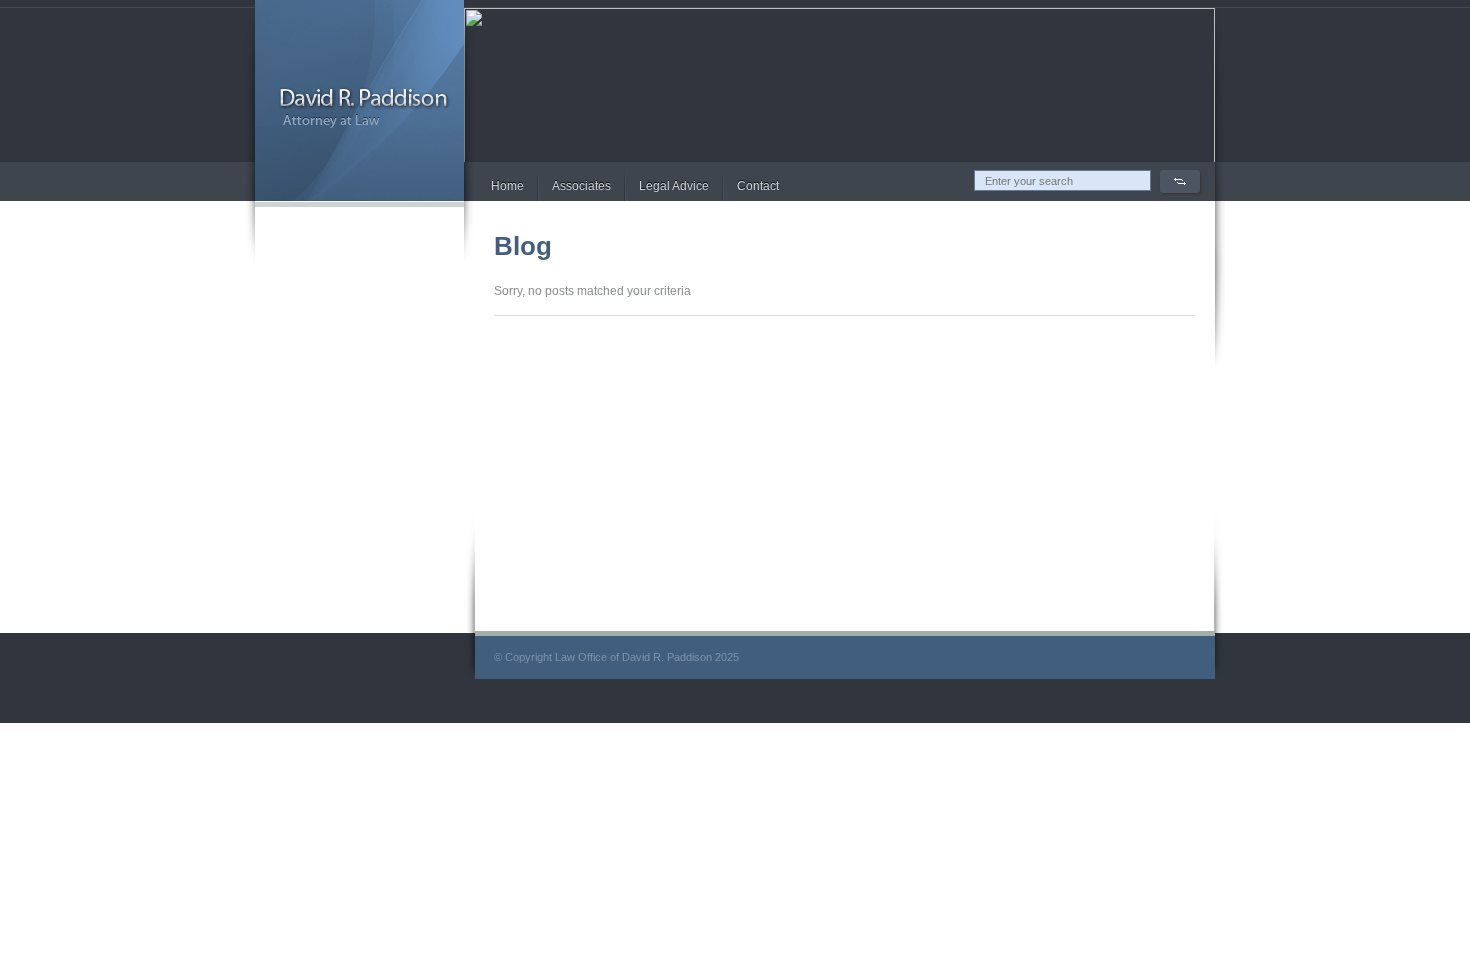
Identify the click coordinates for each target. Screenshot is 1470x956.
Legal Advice (674, 186)
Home (507, 186)
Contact (758, 186)
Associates (581, 186)
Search (1180, 181)
